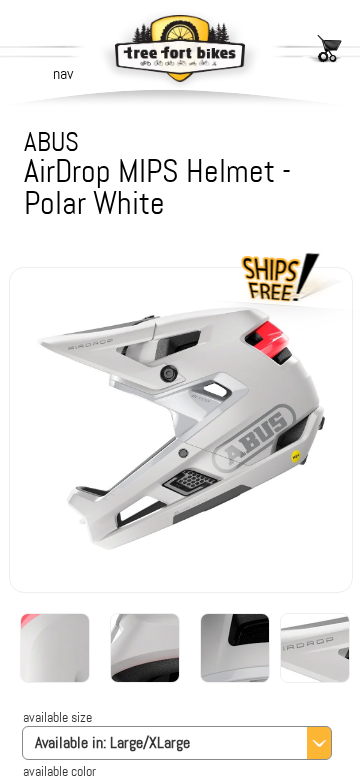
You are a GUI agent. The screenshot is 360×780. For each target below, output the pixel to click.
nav (63, 73)
